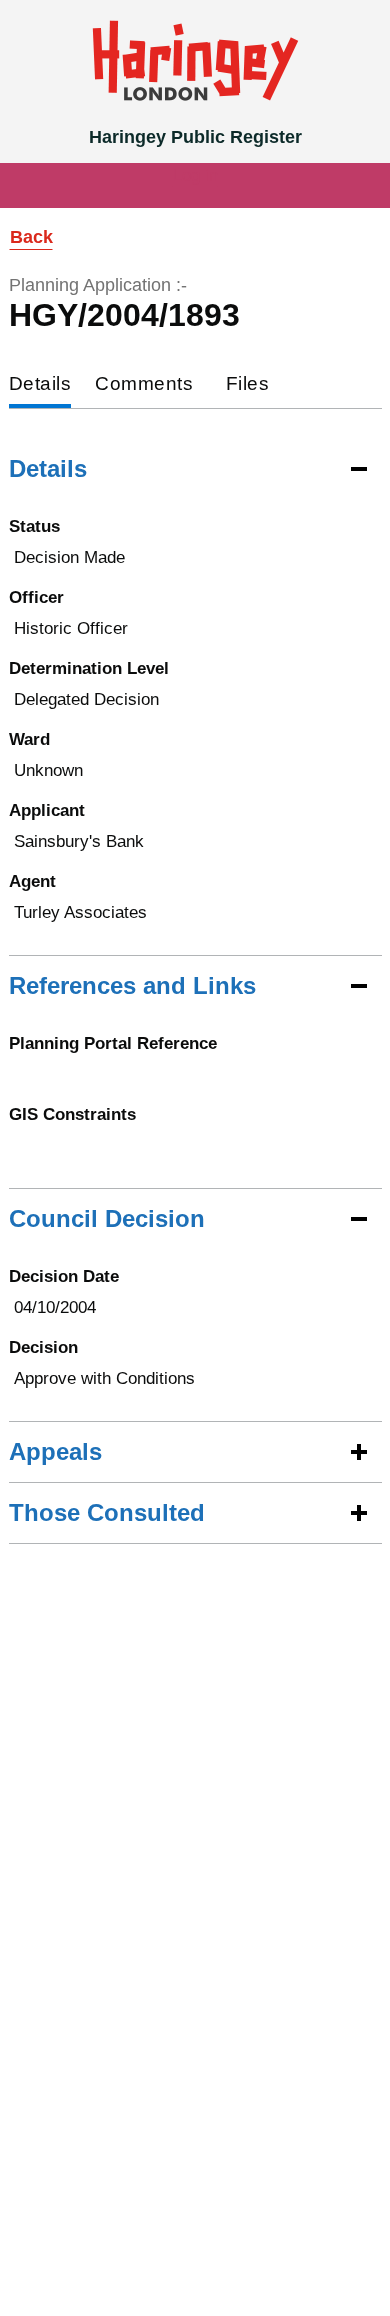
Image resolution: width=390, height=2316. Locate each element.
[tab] (40, 385)
